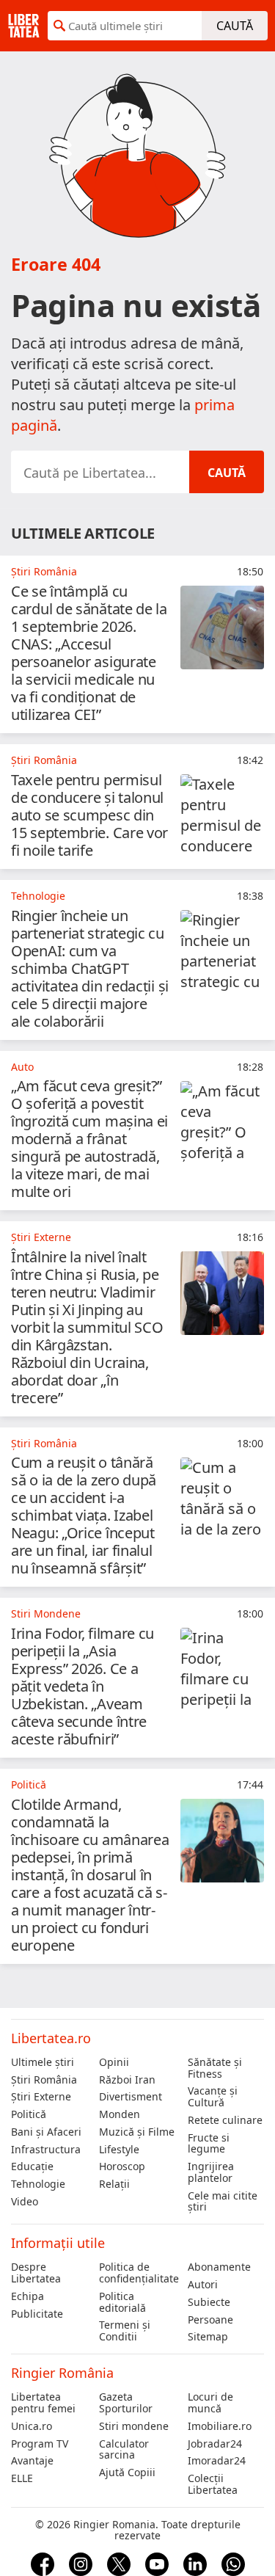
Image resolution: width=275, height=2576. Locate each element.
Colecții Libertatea (213, 2484)
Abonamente (219, 2267)
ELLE (22, 2478)
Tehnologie (38, 2184)
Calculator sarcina (124, 2450)
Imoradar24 (217, 2461)
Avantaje (32, 2461)
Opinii (114, 2062)
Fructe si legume (209, 2144)
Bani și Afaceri (46, 2132)
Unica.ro (32, 2426)
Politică (29, 2114)
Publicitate (37, 2314)
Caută (235, 26)
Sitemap (208, 2337)
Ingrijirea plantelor (211, 2172)
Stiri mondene (134, 2426)
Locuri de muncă (210, 2403)
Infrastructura (46, 2150)
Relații (114, 2184)
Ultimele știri (43, 2062)
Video (25, 2202)
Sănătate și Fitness (215, 2068)
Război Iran (127, 2080)
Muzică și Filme (137, 2132)
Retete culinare (225, 2120)
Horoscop (122, 2166)
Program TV (40, 2444)
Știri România (44, 2080)
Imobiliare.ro (220, 2426)
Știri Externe (41, 2097)
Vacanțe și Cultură (213, 2097)
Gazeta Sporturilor (126, 2403)
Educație (32, 2166)
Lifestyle (119, 2150)
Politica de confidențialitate (137, 2273)
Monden (120, 2114)
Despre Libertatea (36, 2273)
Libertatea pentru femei (43, 2403)
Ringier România (62, 2373)
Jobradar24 (215, 2444)
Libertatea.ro (51, 2038)
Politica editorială (122, 2302)
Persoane (210, 2320)
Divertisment (131, 2097)
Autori (203, 2285)
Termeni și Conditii (125, 2331)
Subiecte (209, 2302)
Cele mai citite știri (223, 2202)
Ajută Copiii (127, 2473)
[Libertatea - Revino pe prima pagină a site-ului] (24, 26)
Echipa (27, 2296)
